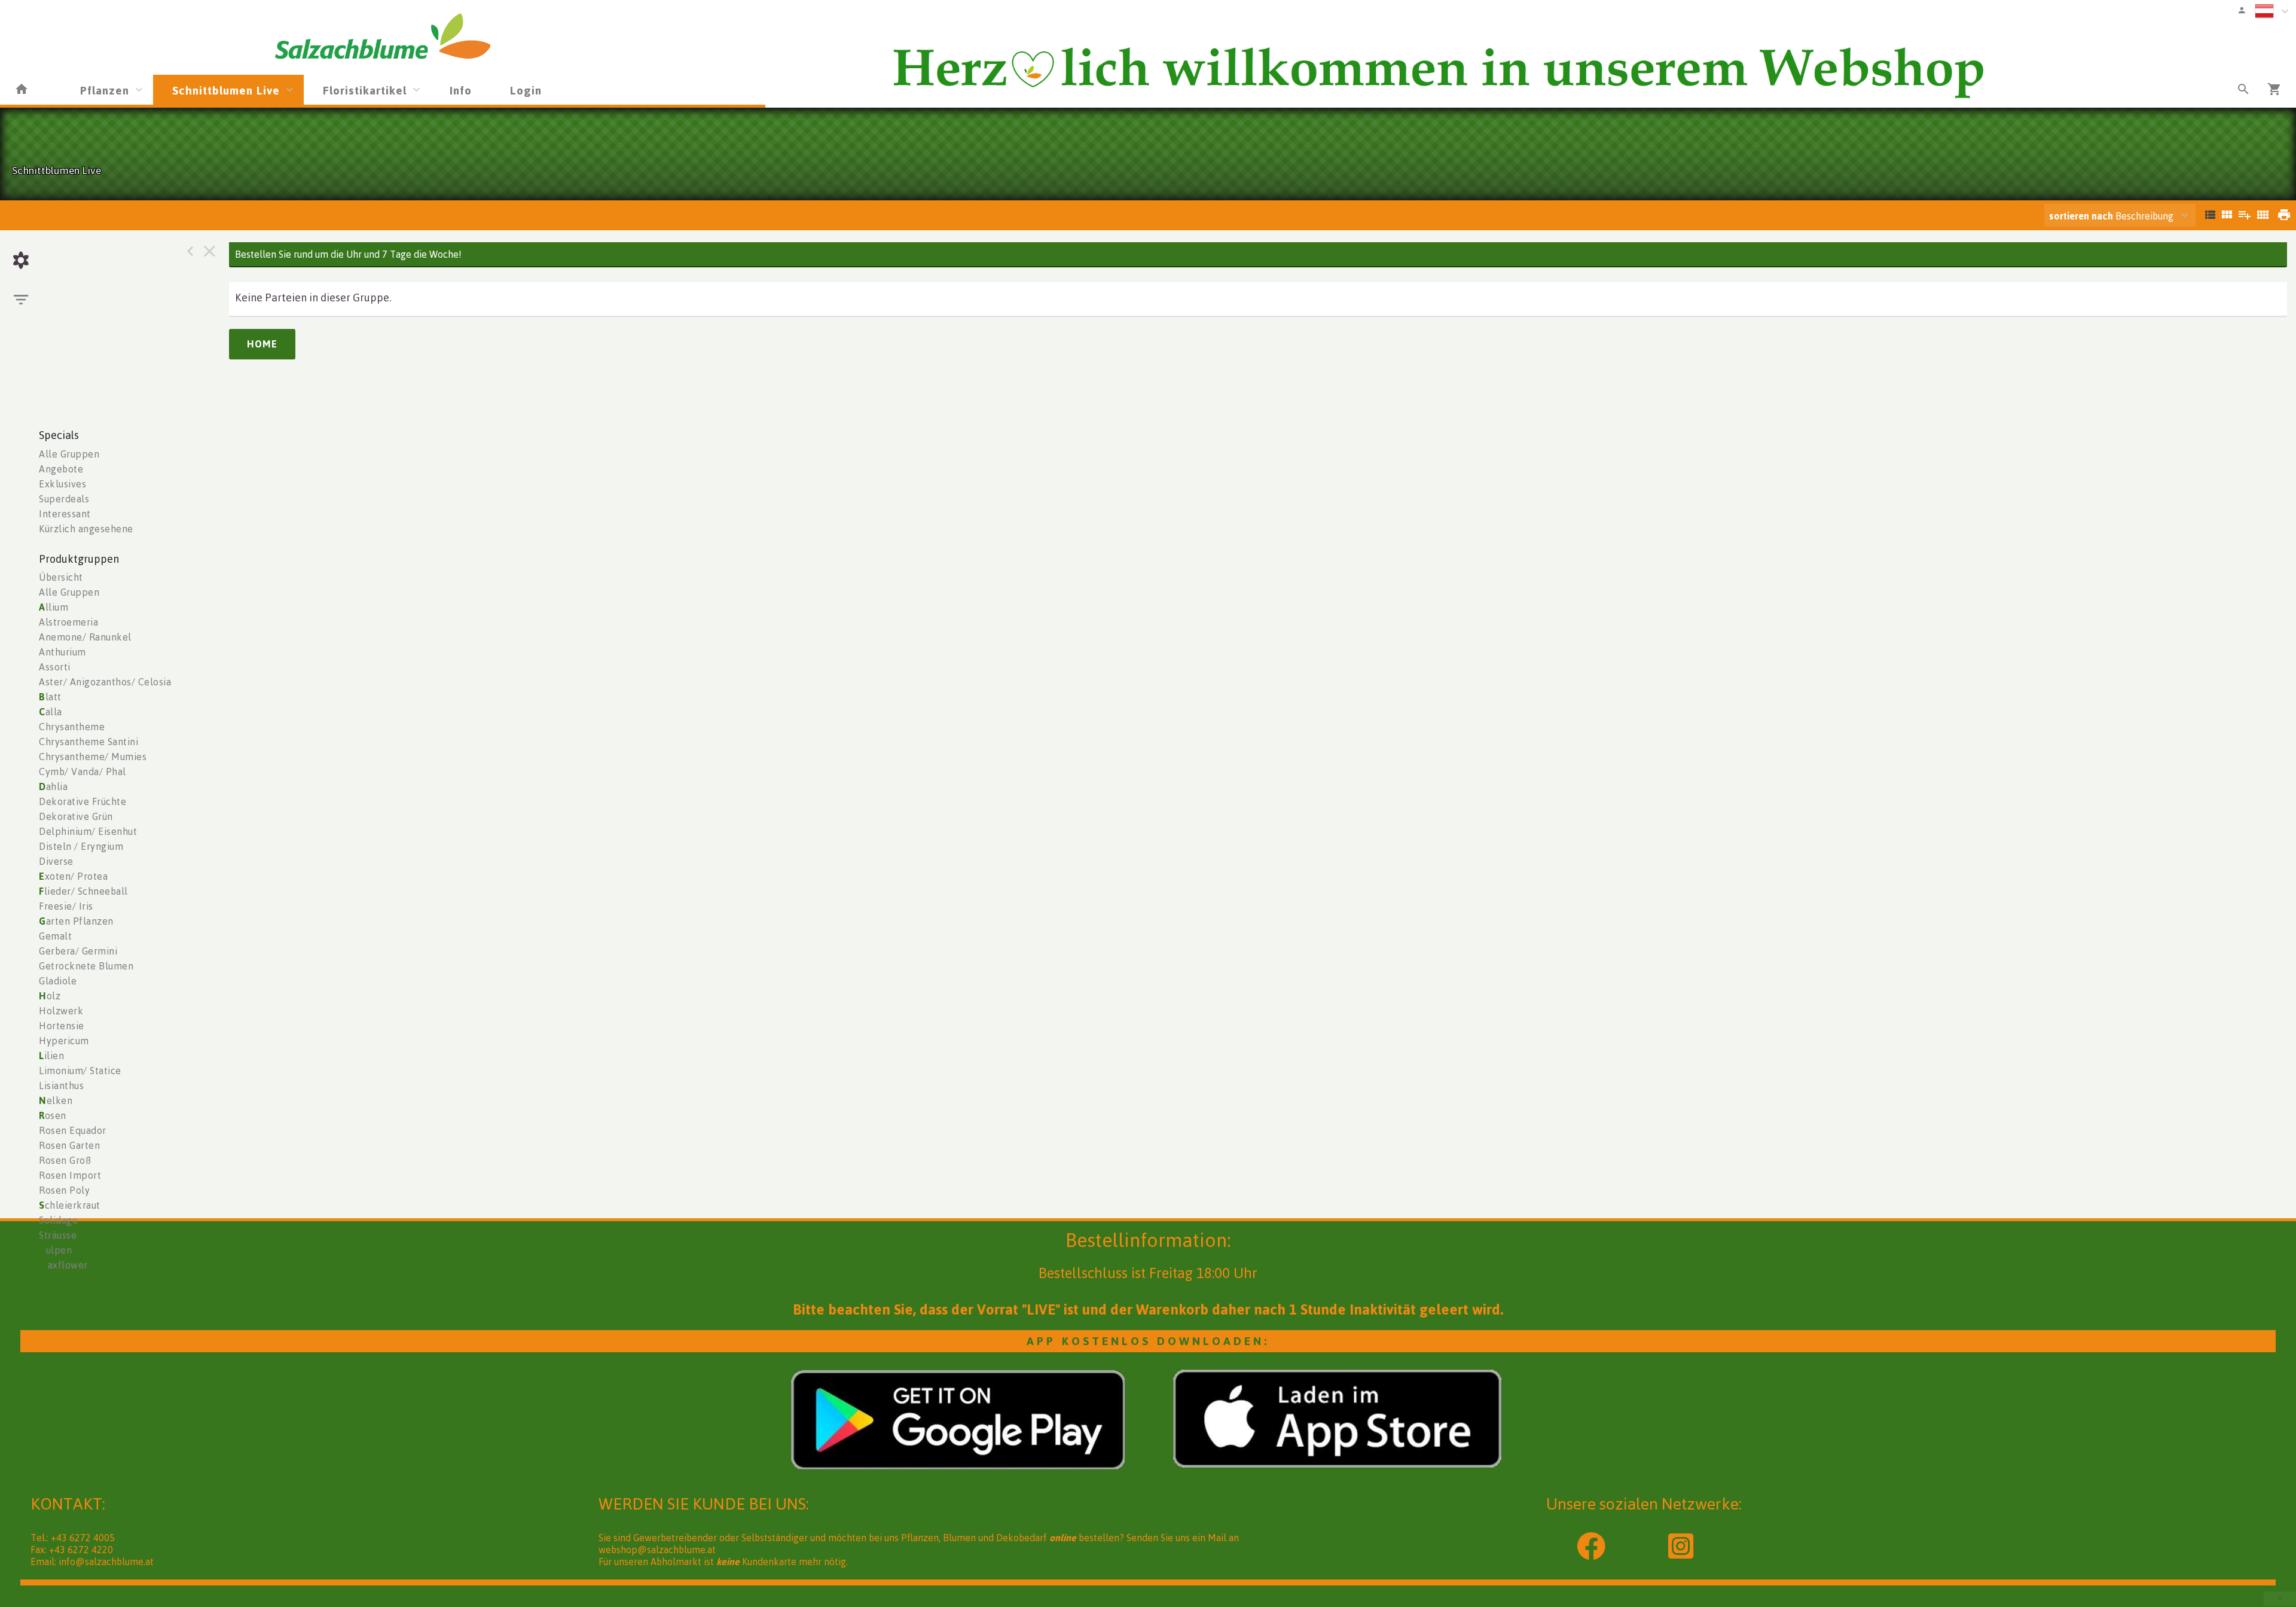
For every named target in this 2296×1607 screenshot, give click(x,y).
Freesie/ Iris (66, 906)
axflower (63, 1265)
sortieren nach (2082, 216)
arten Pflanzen (76, 921)
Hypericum (64, 1041)
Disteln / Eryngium (81, 846)
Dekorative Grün (76, 816)
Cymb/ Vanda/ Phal (83, 772)
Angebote (61, 469)
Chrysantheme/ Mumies (93, 757)
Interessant (65, 514)
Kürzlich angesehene (86, 529)
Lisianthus (61, 1085)
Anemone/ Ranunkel (85, 637)
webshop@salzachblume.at (657, 1550)
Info (461, 90)
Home (262, 344)
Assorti (55, 667)
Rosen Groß (65, 1160)
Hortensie (62, 1026)
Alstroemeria (68, 622)
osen (53, 1115)
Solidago (58, 1220)
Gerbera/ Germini (78, 951)
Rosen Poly (64, 1190)
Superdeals (64, 499)
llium (54, 607)
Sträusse (58, 1235)
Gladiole (58, 981)
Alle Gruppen (69, 454)
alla (51, 712)
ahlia (53, 786)
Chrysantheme (72, 727)
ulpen (55, 1250)
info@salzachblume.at (106, 1562)
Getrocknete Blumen (86, 966)
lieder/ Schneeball (83, 891)
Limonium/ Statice (80, 1071)
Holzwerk (61, 1011)
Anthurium (62, 652)
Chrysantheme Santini (88, 742)
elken (56, 1100)
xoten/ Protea (73, 876)
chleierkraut (70, 1205)
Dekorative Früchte (83, 801)
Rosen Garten (69, 1145)
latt (50, 697)
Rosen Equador (73, 1130)
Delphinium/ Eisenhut (88, 831)
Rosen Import (70, 1175)
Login (526, 90)
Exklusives (62, 484)
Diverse (56, 861)
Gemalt (55, 936)
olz (50, 996)
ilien (51, 1056)
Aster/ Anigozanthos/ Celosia (105, 682)
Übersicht (61, 577)
